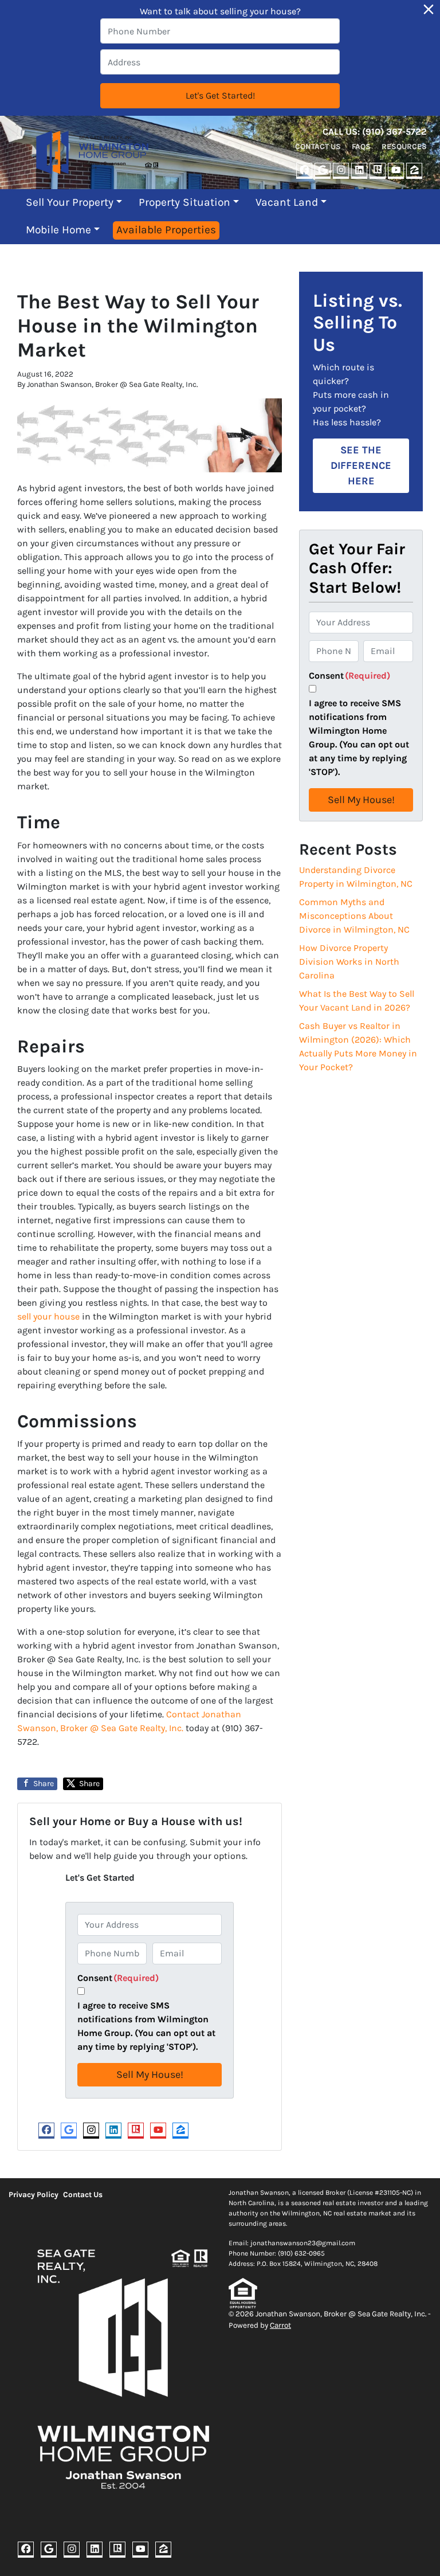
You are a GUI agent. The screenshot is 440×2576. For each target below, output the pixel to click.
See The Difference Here (361, 465)
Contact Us (318, 146)
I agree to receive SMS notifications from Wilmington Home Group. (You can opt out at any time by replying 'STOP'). (146, 2026)
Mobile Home (58, 230)
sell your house (48, 1316)
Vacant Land (287, 202)
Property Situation (184, 202)
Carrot (280, 2325)
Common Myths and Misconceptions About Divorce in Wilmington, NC (354, 916)
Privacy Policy (34, 2195)
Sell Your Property (70, 202)
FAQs (361, 146)
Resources (404, 146)
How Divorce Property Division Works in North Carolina (349, 962)
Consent (118, 1978)
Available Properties (166, 230)
